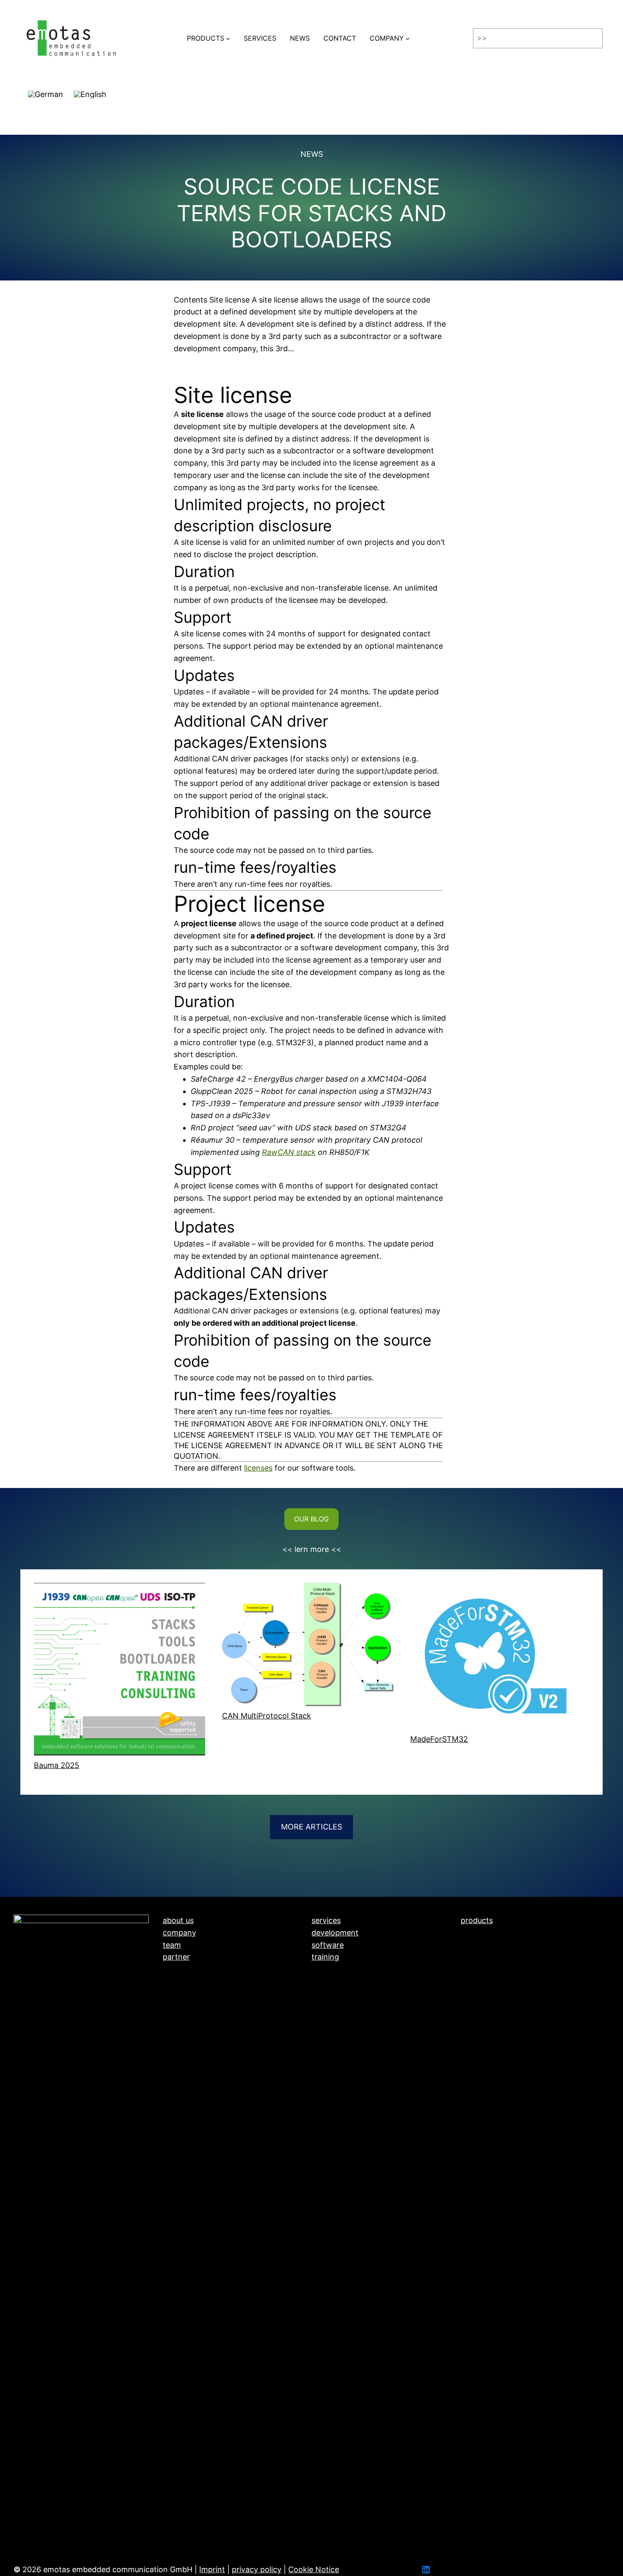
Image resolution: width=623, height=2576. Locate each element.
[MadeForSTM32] (496, 1658)
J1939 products (489, 1957)
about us (178, 1920)
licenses (258, 1468)
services (326, 1920)
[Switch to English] (90, 91)
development (335, 1933)
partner (176, 1957)
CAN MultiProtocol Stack (267, 1716)
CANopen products (495, 1945)
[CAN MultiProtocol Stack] (308, 1647)
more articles (311, 1827)
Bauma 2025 (57, 1765)
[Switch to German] (46, 91)
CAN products (486, 1933)
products (477, 1920)
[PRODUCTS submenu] (228, 39)
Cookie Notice (314, 2569)
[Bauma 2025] (120, 1671)
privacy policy (257, 2569)
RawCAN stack (289, 1152)
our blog (311, 1519)
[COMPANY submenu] (408, 39)
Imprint (212, 2569)
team (172, 1945)
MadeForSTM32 (439, 1739)
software (328, 1945)
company (179, 1933)
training (325, 1957)
